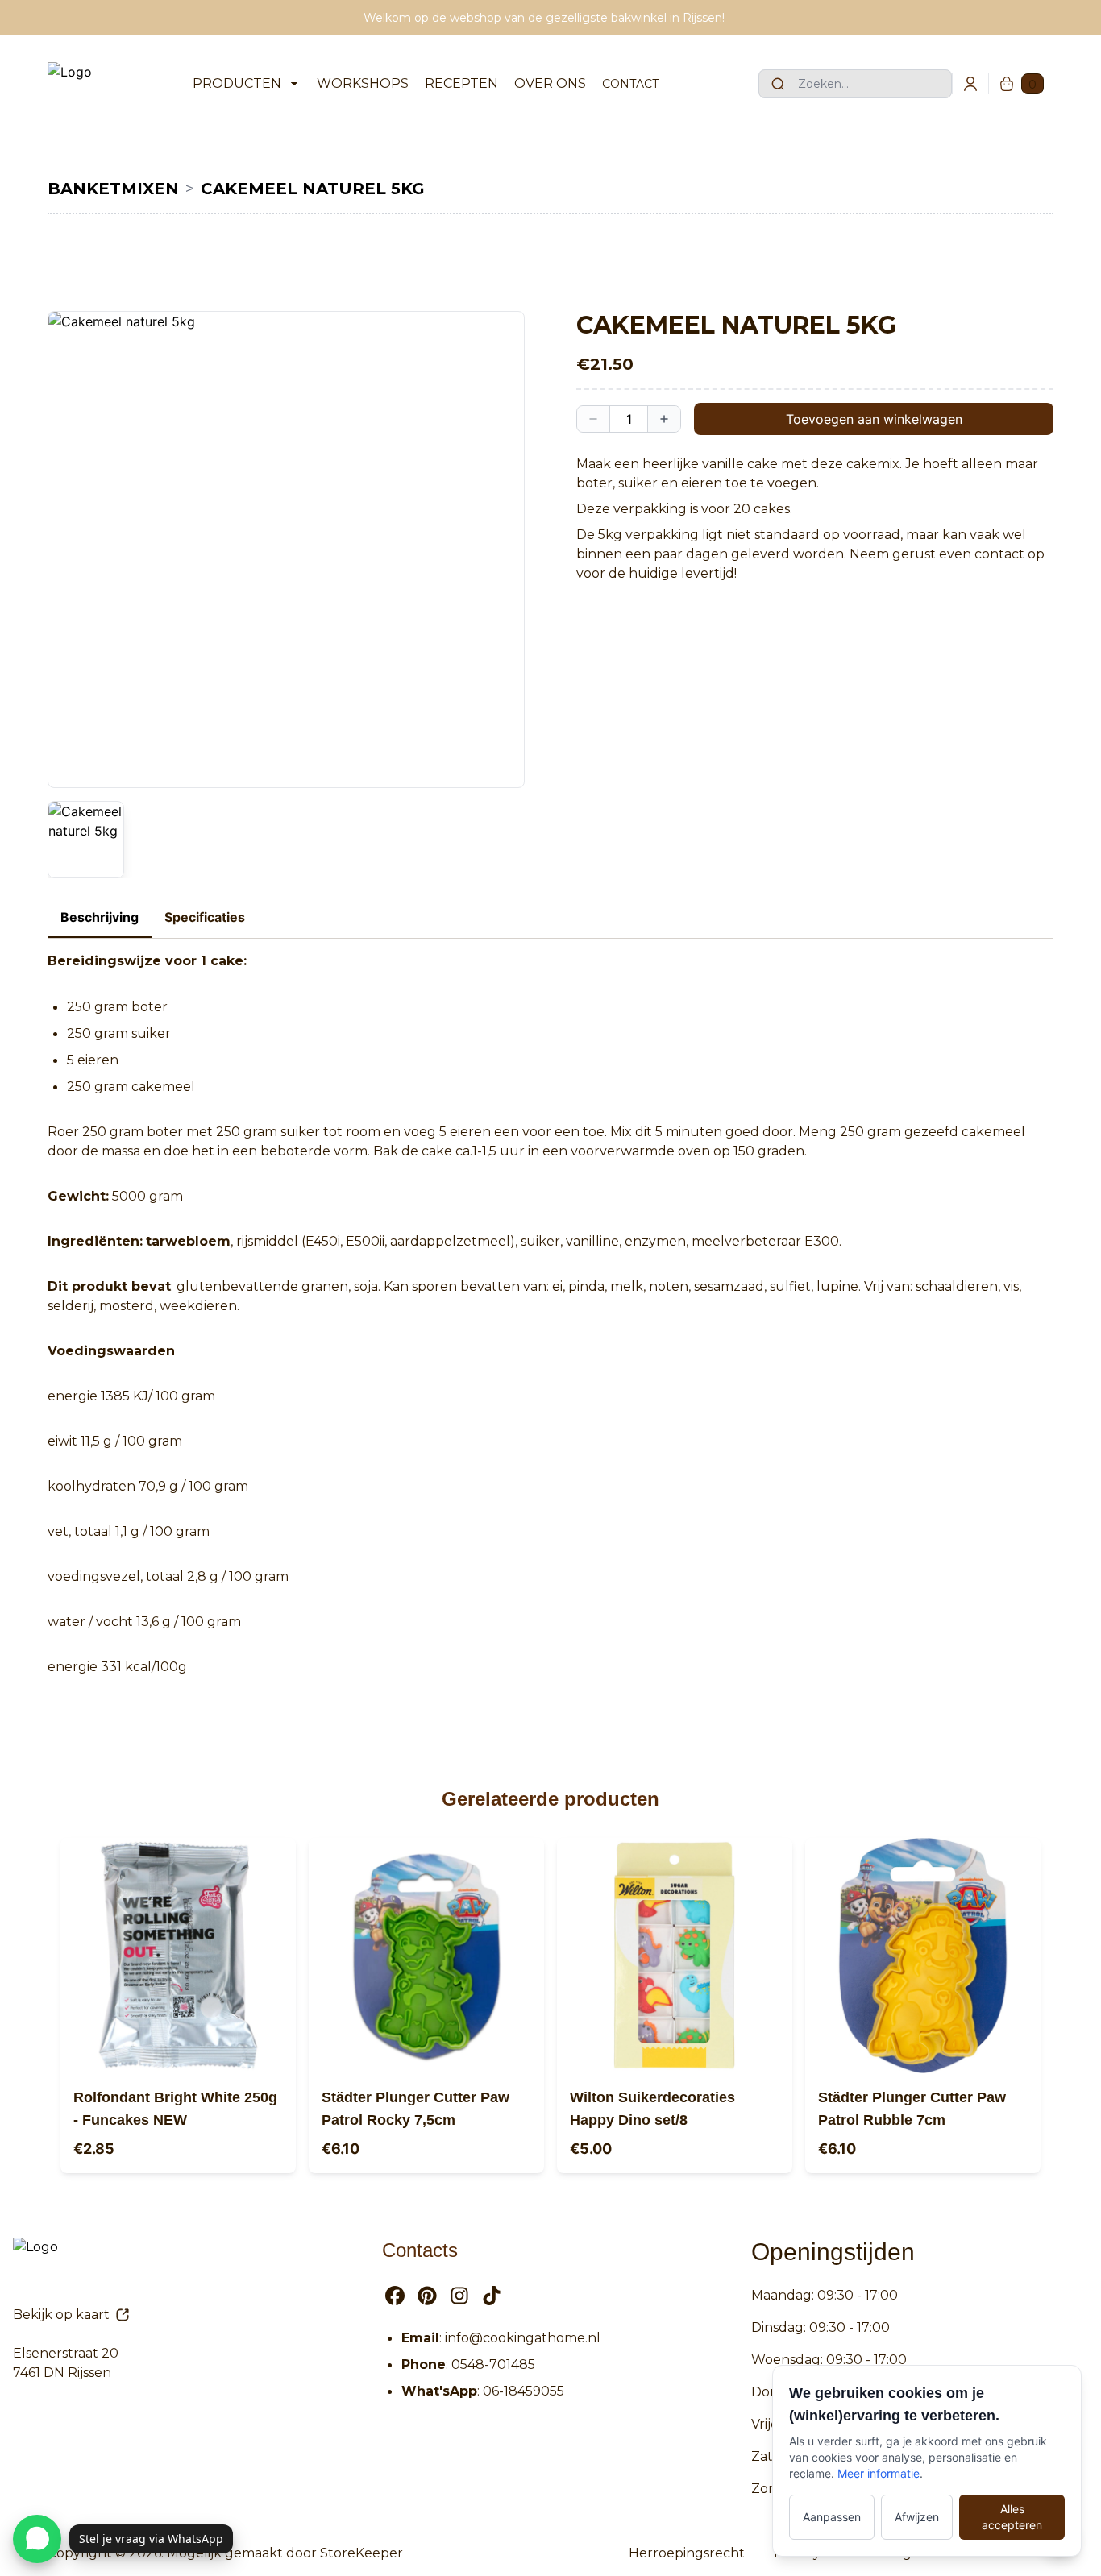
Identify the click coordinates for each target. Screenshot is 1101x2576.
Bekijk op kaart (61, 2315)
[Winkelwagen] (1007, 84)
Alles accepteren (1012, 2517)
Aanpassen (832, 2517)
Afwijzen (917, 2517)
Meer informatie (879, 2473)
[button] (286, 550)
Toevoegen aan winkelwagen (874, 419)
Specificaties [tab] (205, 917)
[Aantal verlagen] (593, 419)
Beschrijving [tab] (100, 917)
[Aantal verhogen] (664, 419)
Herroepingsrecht (687, 2553)
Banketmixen (113, 189)
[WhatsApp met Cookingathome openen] (37, 2539)
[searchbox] (855, 84)
